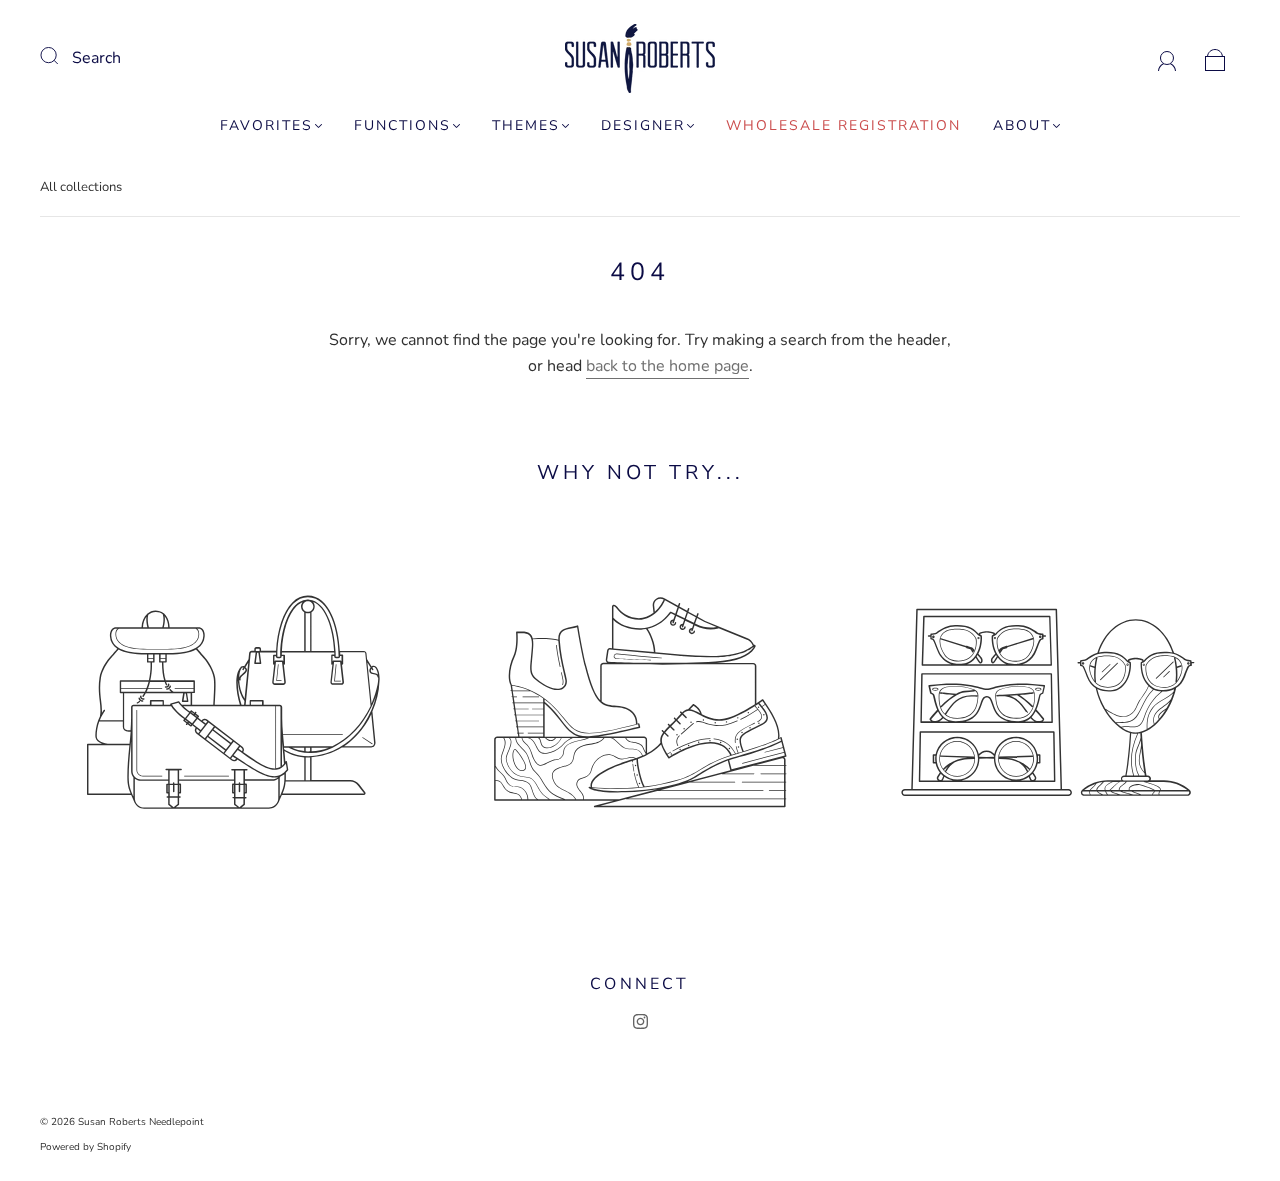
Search (96, 58)
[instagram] (640, 1022)
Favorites (266, 126)
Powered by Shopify (85, 1147)
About (1022, 126)
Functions (402, 126)
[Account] (1167, 58)
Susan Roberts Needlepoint (141, 1122)
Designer (643, 126)
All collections (81, 187)
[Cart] (1215, 58)
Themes (526, 126)
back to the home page (667, 366)
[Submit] (62, 56)
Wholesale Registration (843, 126)
